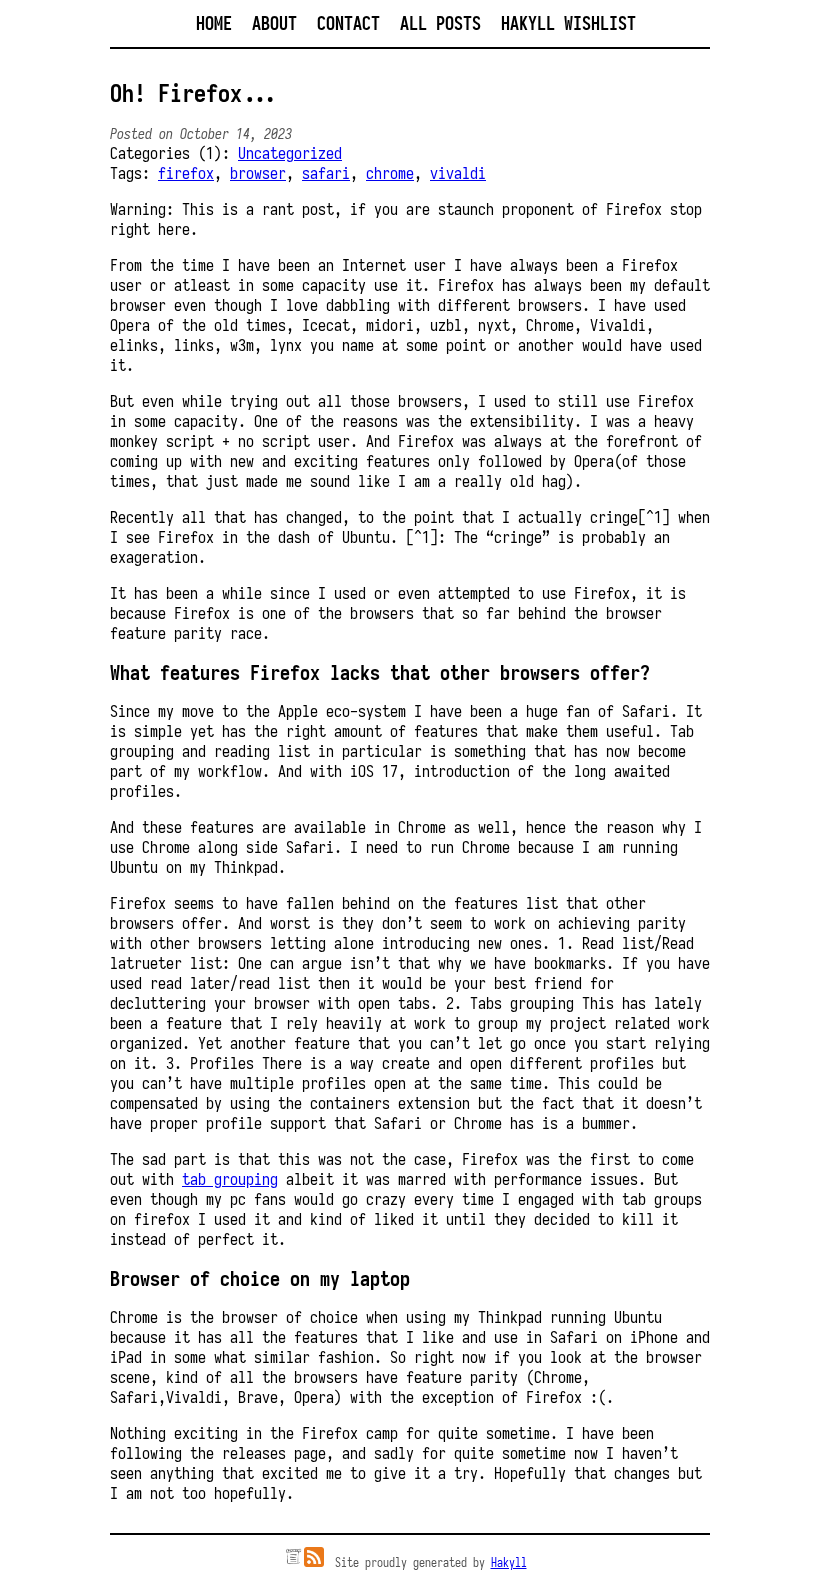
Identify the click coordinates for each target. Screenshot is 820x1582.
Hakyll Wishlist (568, 23)
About (274, 23)
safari (326, 173)
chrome (390, 173)
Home (214, 23)
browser (258, 173)
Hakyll (509, 1562)
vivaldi (458, 173)
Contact (348, 23)
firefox (186, 173)
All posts (440, 23)
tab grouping (230, 1179)
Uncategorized (290, 153)
